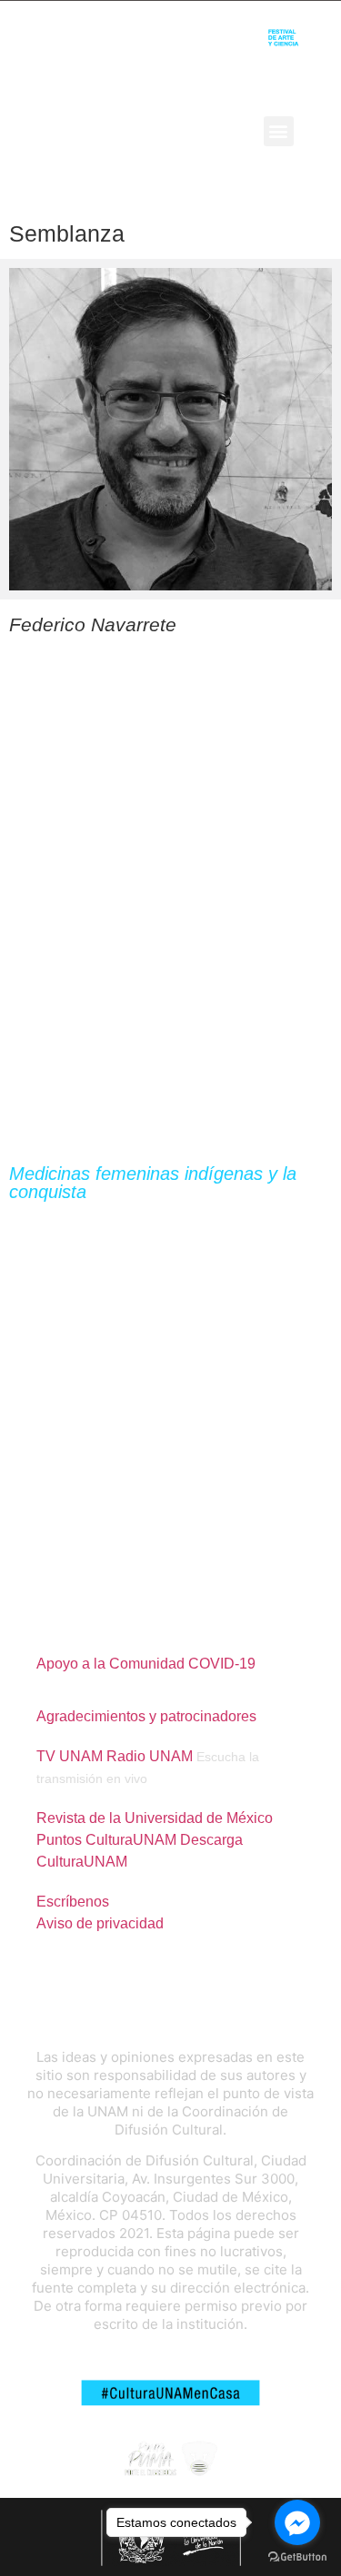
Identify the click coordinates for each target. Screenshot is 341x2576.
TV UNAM (70, 1756)
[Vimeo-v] (222, 131)
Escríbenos (73, 1902)
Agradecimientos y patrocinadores (146, 1716)
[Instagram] (192, 131)
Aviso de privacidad (100, 1923)
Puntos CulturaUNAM (106, 1840)
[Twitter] (162, 131)
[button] (279, 131)
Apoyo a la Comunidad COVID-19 (146, 1664)
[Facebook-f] (131, 131)
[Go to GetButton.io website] (297, 2557)
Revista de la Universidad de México (155, 1818)
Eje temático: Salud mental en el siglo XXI (125, 1216)
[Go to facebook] (297, 2522)
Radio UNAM (150, 1756)
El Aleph (35, 130)
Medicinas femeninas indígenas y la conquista (153, 1183)
